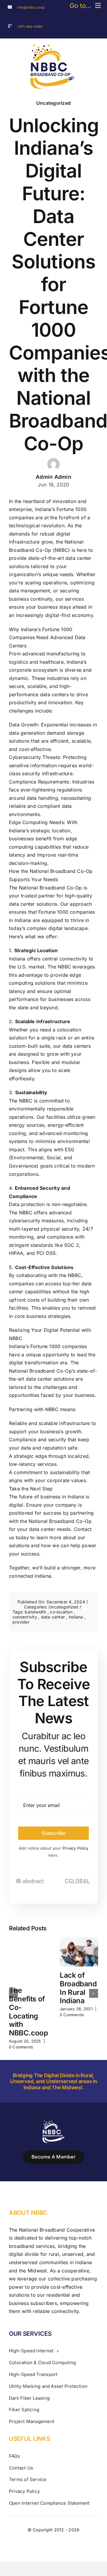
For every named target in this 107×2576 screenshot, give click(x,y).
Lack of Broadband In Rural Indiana (78, 1988)
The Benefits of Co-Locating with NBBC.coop (29, 2012)
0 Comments (21, 2047)
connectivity (25, 1617)
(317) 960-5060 (30, 27)
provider (21, 1622)
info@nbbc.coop (31, 7)
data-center (54, 1617)
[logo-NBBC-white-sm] (53, 2123)
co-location (62, 1612)
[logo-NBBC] (52, 47)
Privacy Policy (75, 1848)
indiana (77, 1617)
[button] (13, 1993)
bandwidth (36, 1612)
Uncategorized (53, 103)
